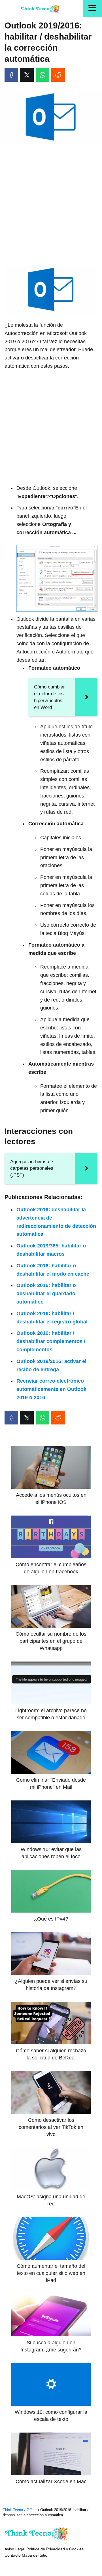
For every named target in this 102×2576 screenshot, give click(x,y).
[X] (27, 75)
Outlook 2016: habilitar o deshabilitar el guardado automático (46, 1294)
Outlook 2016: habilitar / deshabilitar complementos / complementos (51, 1341)
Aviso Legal (15, 2549)
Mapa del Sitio (35, 2555)
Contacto (13, 2555)
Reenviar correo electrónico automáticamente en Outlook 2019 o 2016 (51, 1389)
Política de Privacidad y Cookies (55, 2549)
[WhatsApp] (42, 75)
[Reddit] (58, 75)
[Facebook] (11, 75)
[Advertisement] (51, 203)
